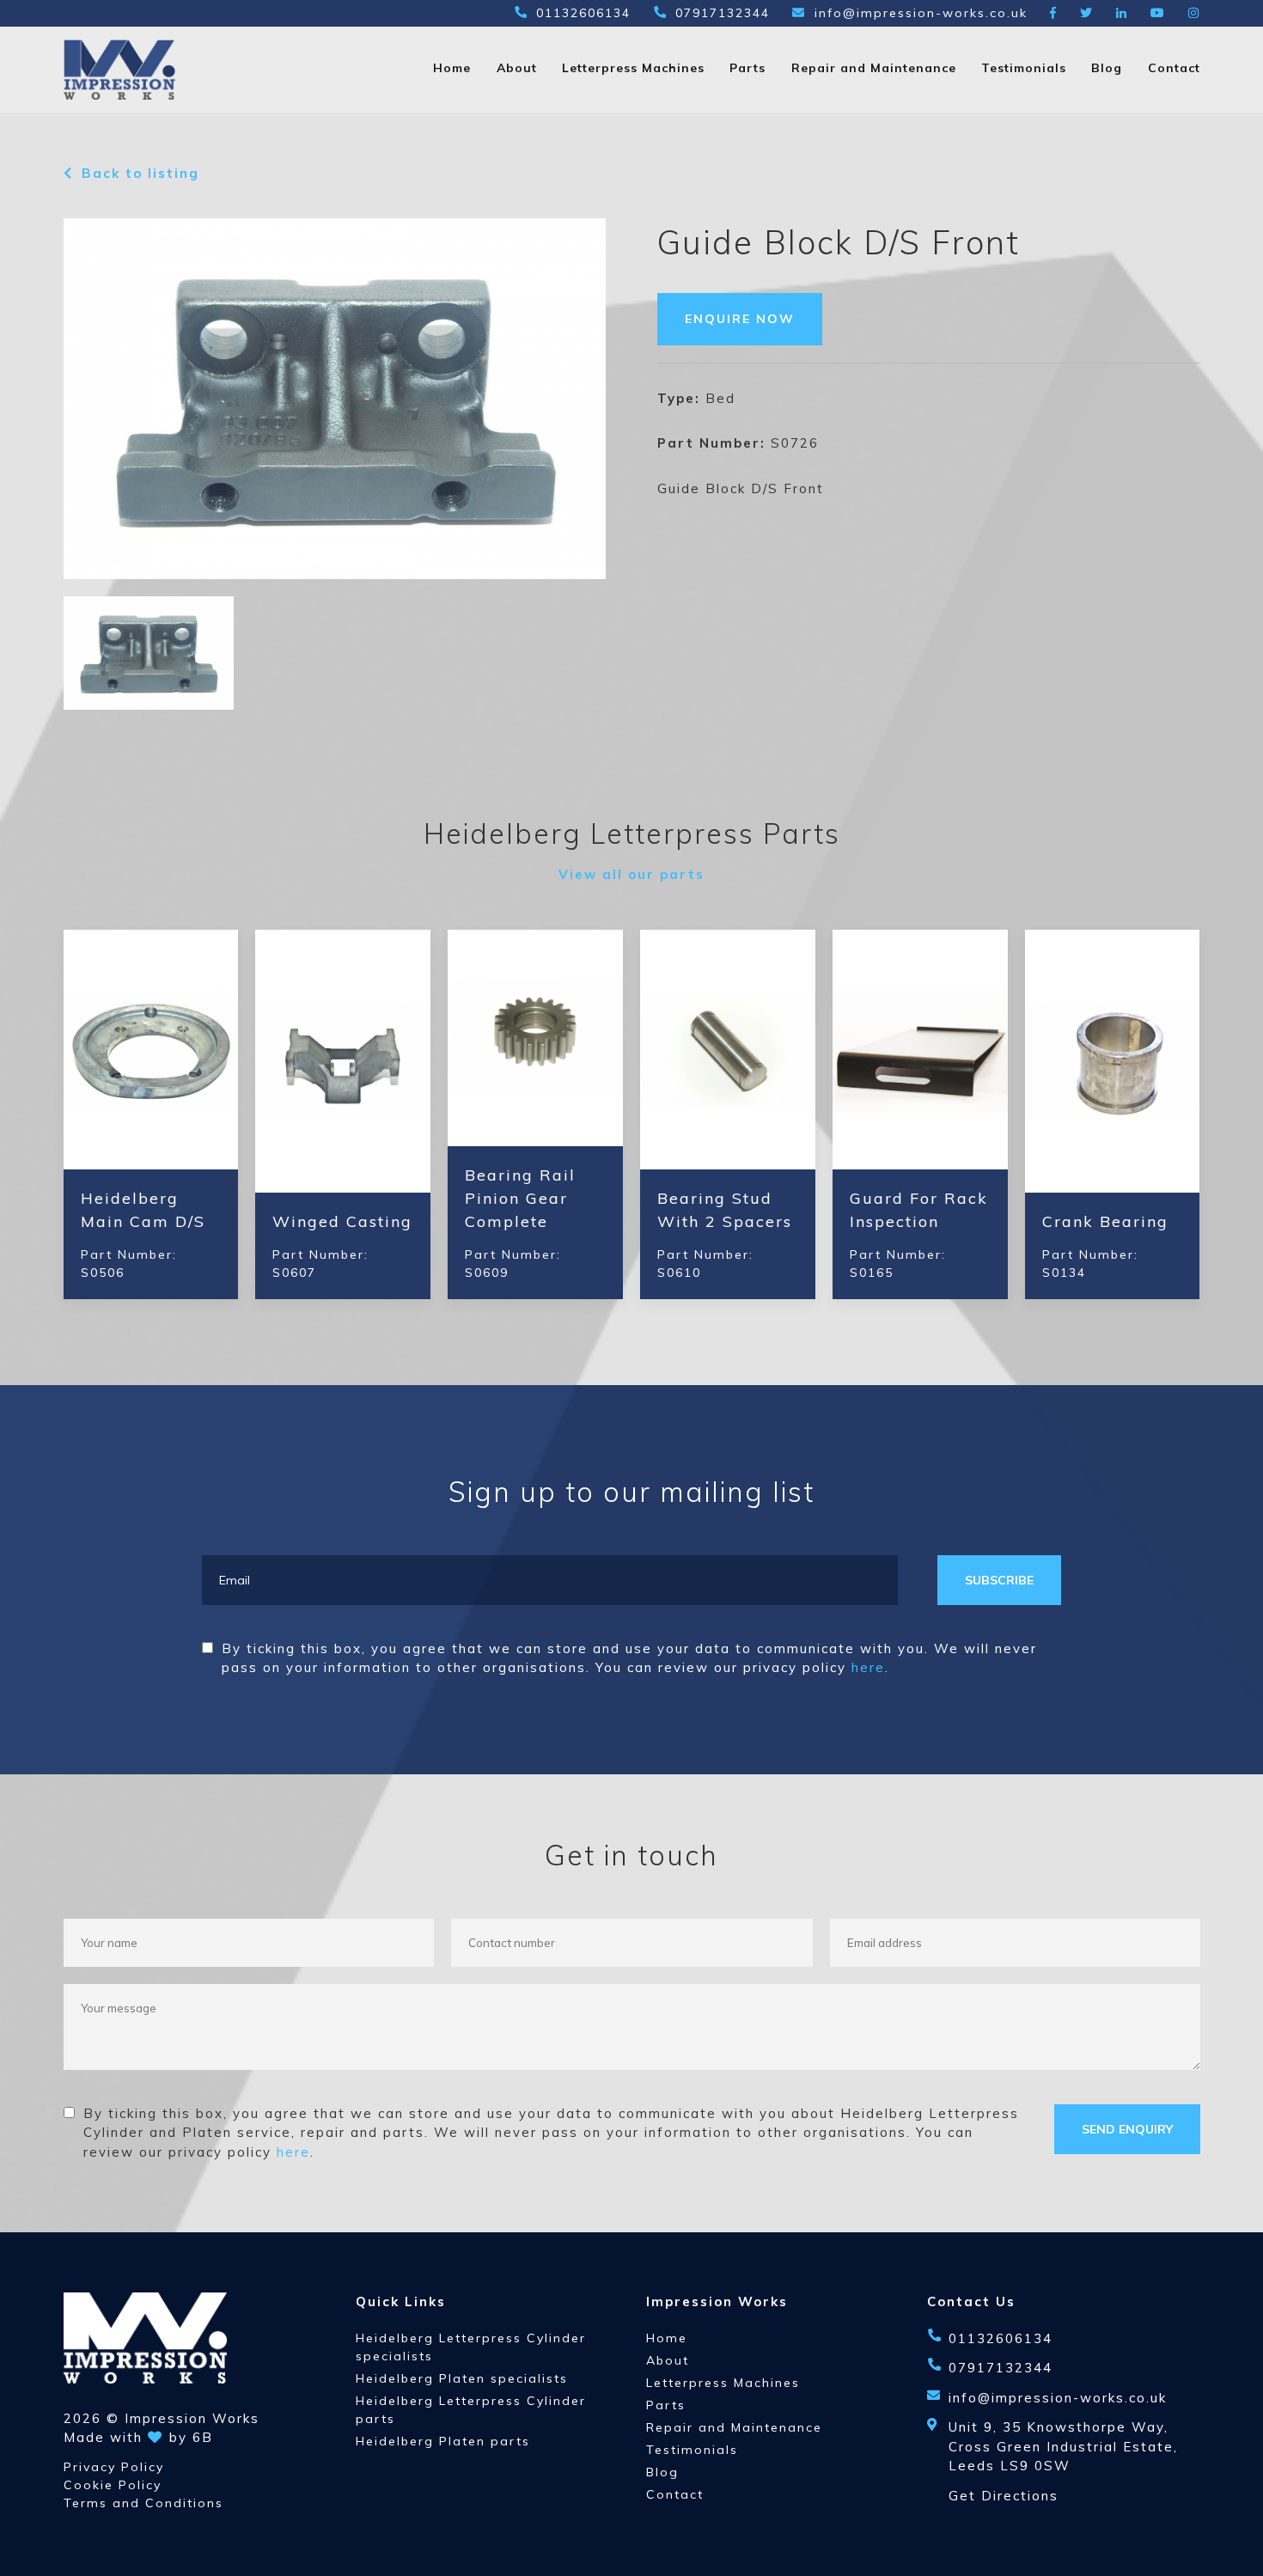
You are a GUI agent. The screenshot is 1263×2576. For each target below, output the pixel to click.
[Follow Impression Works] (1054, 13)
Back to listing (140, 173)
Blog (1107, 68)
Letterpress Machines (633, 68)
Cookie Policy (113, 2485)
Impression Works (192, 2418)
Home (452, 68)
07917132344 (723, 13)
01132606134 (583, 13)
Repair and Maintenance (874, 68)
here (868, 1667)
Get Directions (1004, 2496)
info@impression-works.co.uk (921, 13)
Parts (747, 68)
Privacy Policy (114, 2467)
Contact (1174, 68)
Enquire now (740, 319)
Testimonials (1024, 68)
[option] (335, 399)
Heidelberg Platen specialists (462, 2378)
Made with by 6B (138, 2437)
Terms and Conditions (143, 2503)
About (517, 68)
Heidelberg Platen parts (443, 2441)
